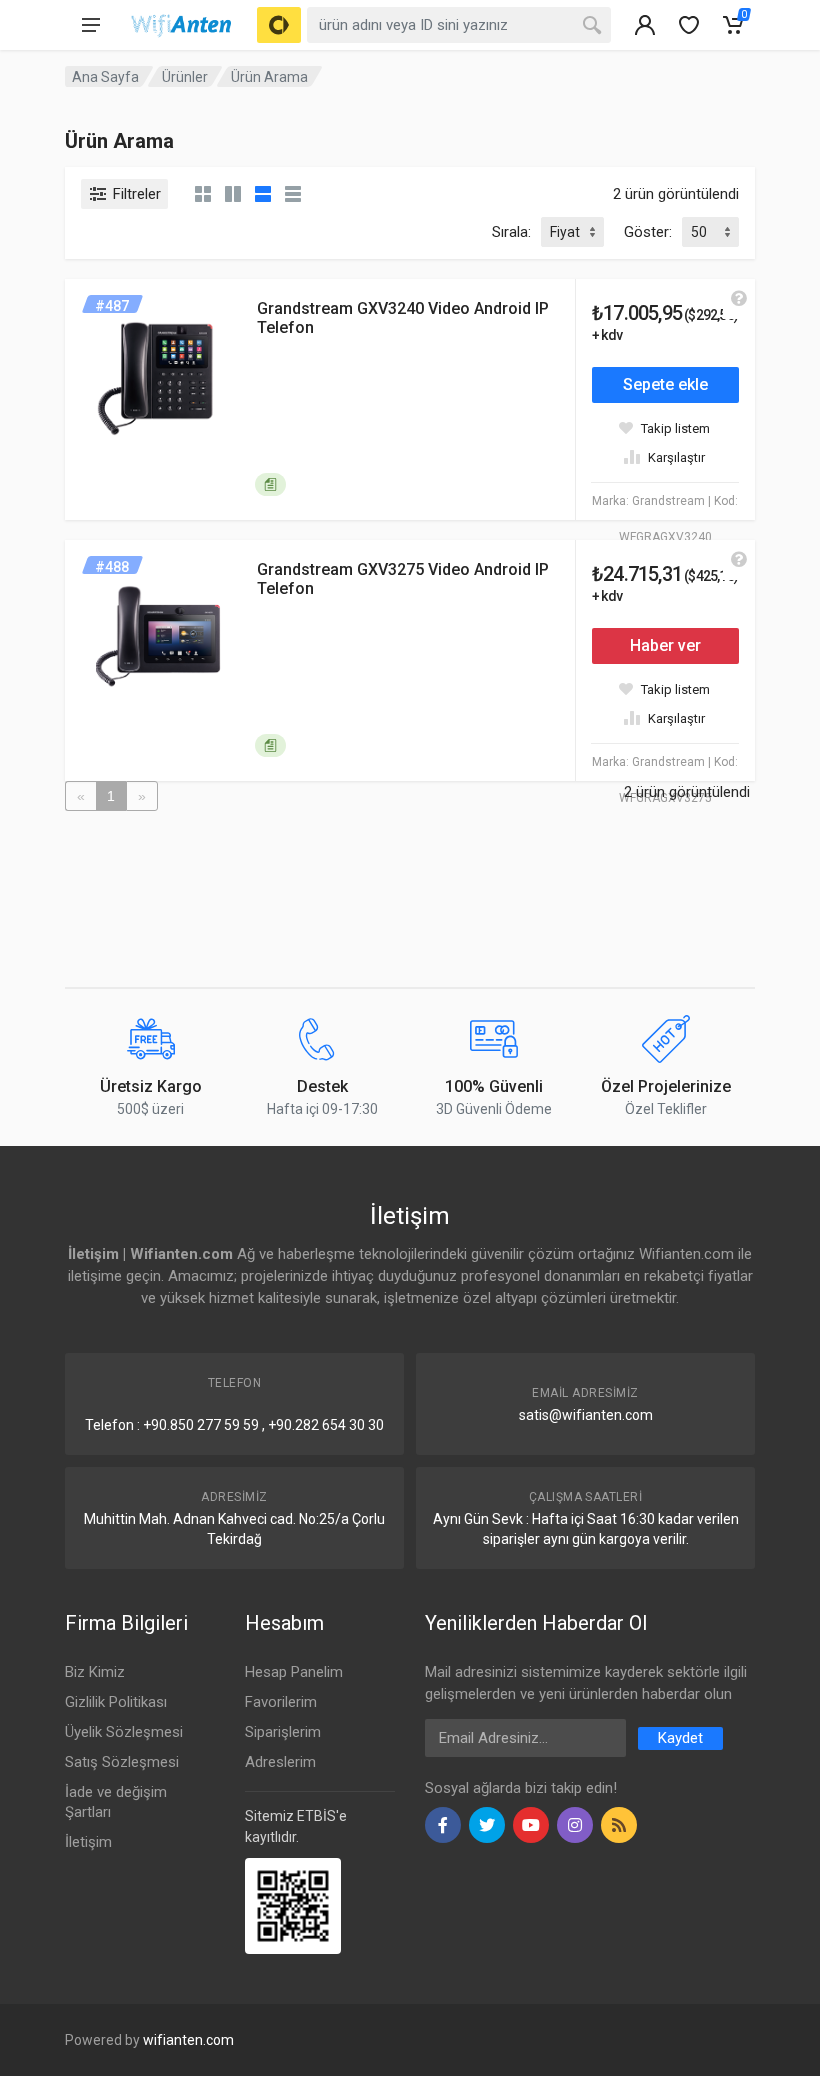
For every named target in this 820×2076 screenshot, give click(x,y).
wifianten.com (188, 2040)
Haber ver (665, 645)
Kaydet (680, 1738)
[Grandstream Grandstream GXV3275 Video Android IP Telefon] (161, 636)
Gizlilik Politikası (116, 1702)
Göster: (648, 232)
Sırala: (511, 232)
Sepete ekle (665, 384)
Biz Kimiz (95, 1672)
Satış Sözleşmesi (122, 1762)
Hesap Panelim (294, 1672)
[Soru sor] (739, 299)
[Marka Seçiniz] (279, 25)
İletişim (88, 1842)
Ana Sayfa (105, 77)
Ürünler (185, 77)
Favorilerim (281, 1702)
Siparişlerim (283, 1732)
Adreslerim (280, 1762)
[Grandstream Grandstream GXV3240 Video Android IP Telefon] (161, 375)
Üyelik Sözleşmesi (124, 1732)
